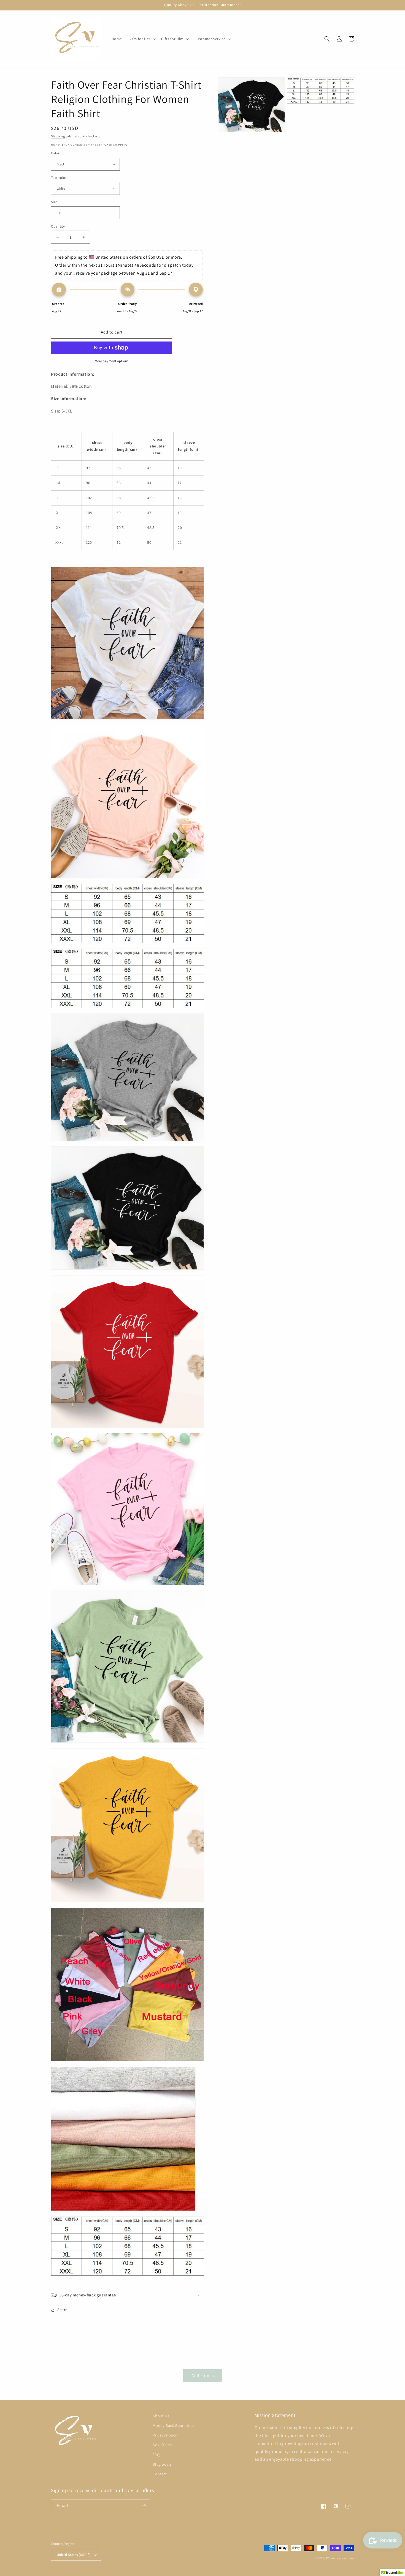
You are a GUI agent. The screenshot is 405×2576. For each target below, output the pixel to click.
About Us (161, 2416)
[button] (142, 39)
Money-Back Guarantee (173, 2425)
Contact (160, 2474)
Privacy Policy (165, 2435)
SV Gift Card (163, 2445)
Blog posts (162, 2464)
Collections (203, 2376)
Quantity (58, 226)
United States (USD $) (74, 2555)
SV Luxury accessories (340, 2558)
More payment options (112, 361)
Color (55, 153)
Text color (59, 178)
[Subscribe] (144, 2506)
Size (54, 202)
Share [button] (62, 2310)
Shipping (58, 136)
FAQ (156, 2455)
